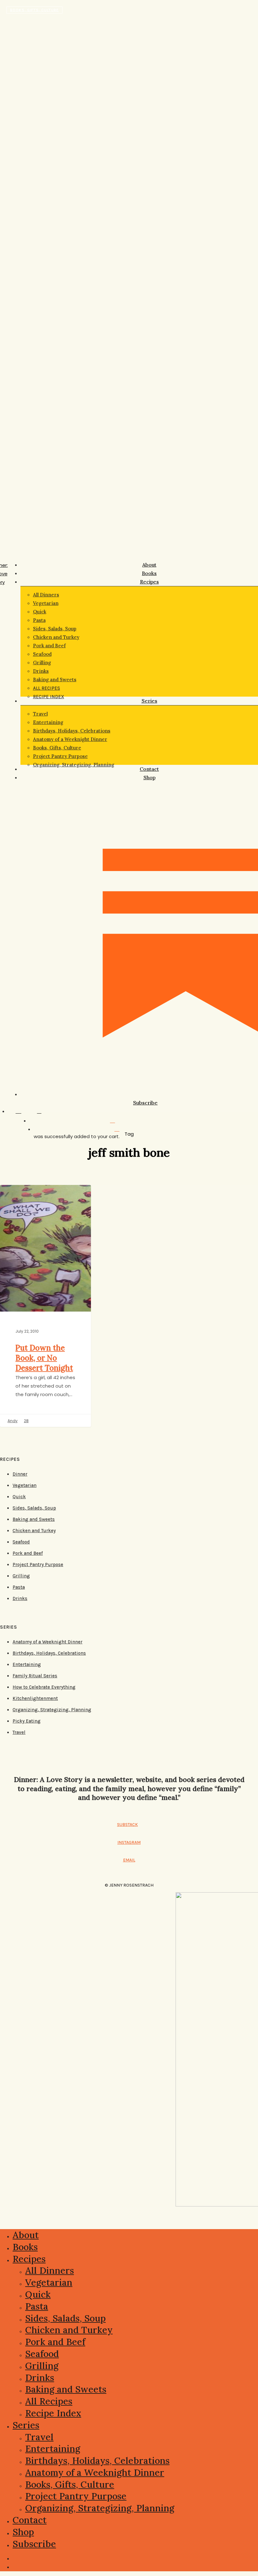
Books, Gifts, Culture (34, 10)
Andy (13, 1421)
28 (26, 1421)
